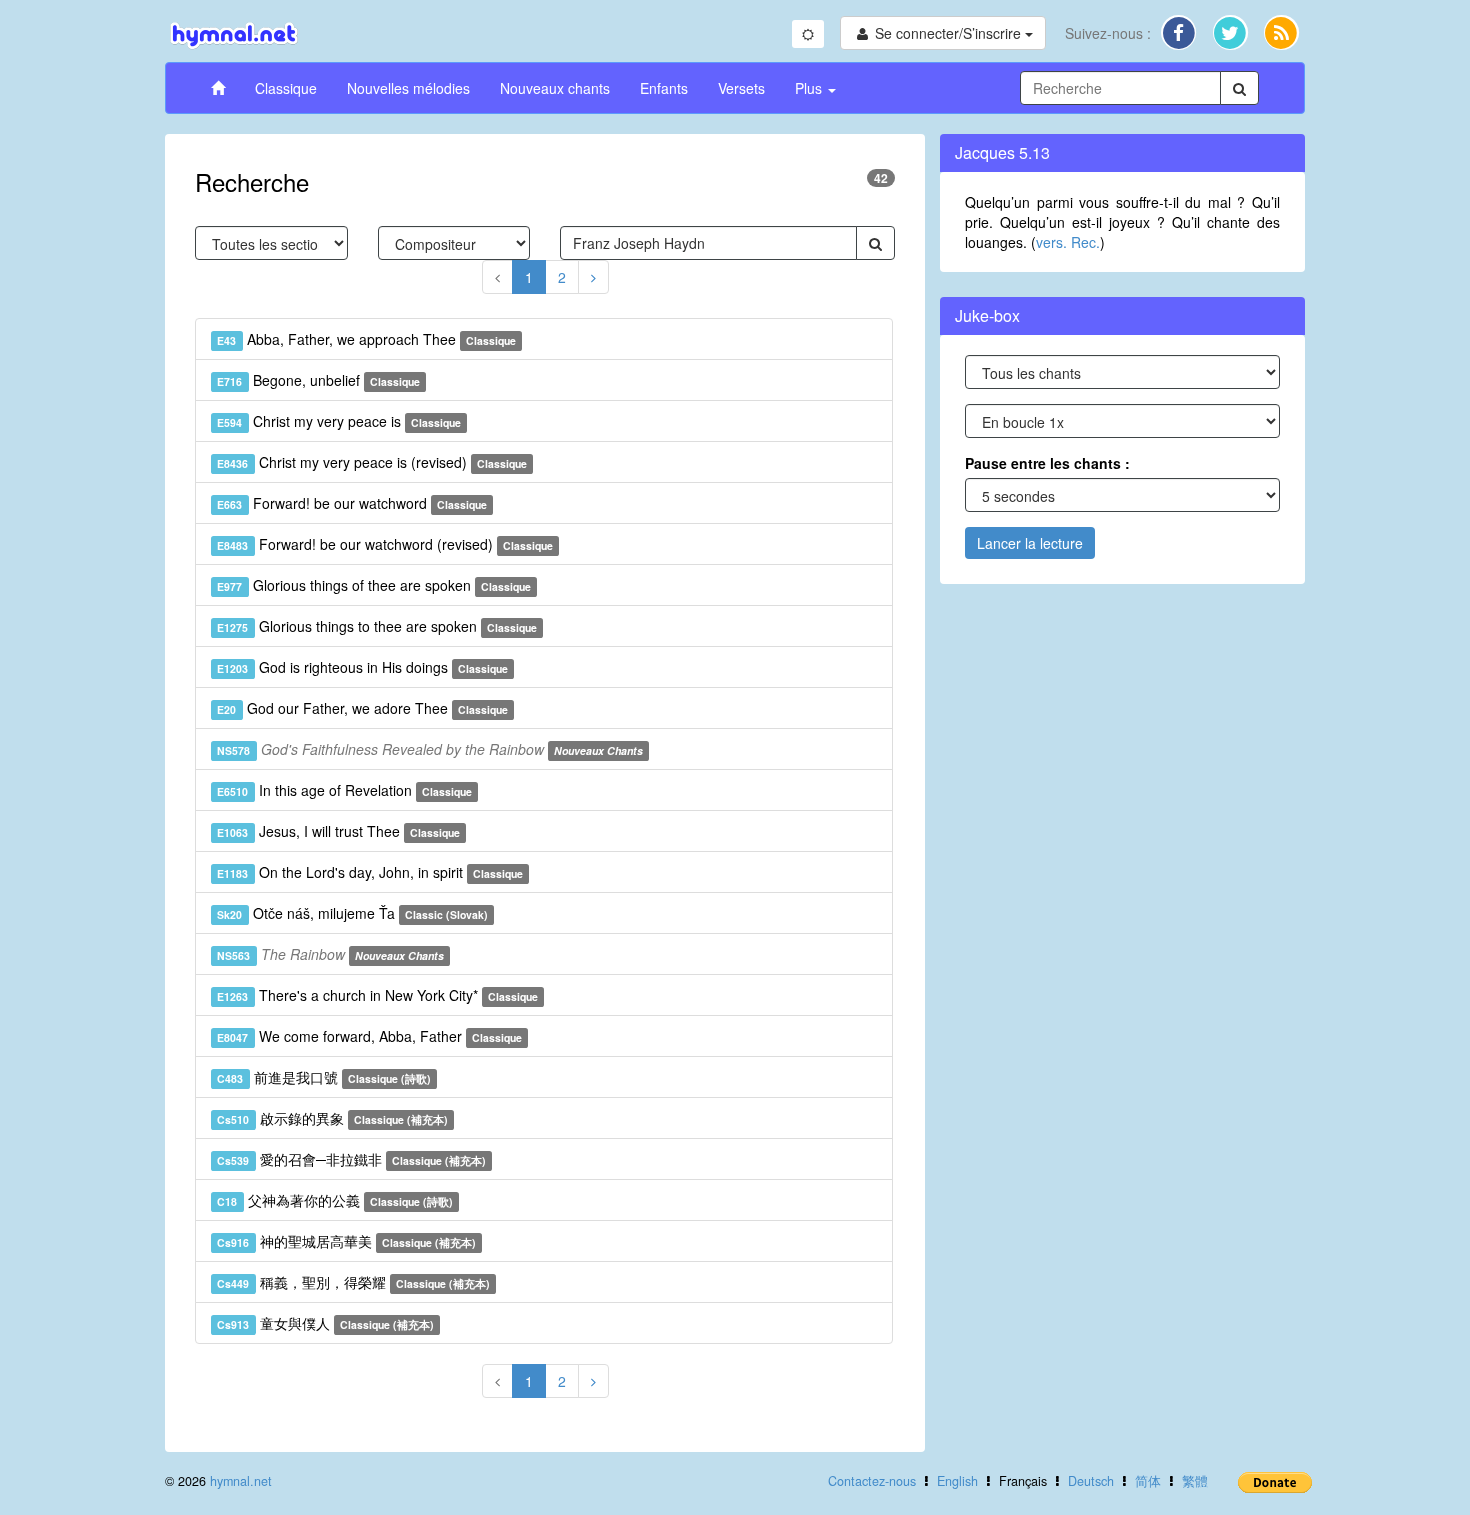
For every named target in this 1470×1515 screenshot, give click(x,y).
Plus (810, 88)
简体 (1148, 1481)
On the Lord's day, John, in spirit (370, 872)
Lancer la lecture (1030, 543)
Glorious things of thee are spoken (374, 585)
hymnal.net (241, 1481)
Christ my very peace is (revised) (372, 462)
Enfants (664, 88)
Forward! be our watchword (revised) (385, 544)
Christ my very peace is (339, 421)
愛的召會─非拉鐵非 (351, 1159)
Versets (741, 88)
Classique (286, 88)
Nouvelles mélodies (408, 88)
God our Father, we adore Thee (362, 708)
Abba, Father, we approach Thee (366, 339)
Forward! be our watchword (352, 503)
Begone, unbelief (318, 380)
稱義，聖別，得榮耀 (353, 1282)
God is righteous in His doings (362, 667)
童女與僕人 (325, 1323)
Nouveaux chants (555, 88)
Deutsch (1091, 1481)
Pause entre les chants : (1047, 463)
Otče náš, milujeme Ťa (352, 913)
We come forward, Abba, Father (369, 1036)
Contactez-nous (872, 1481)
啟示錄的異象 (332, 1118)
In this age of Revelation (344, 790)
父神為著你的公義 (335, 1200)
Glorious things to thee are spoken (377, 626)
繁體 (1195, 1481)
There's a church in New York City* (377, 995)
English (957, 1481)
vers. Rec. (1068, 242)
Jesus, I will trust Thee (338, 831)
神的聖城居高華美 (346, 1241)
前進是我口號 (324, 1077)
